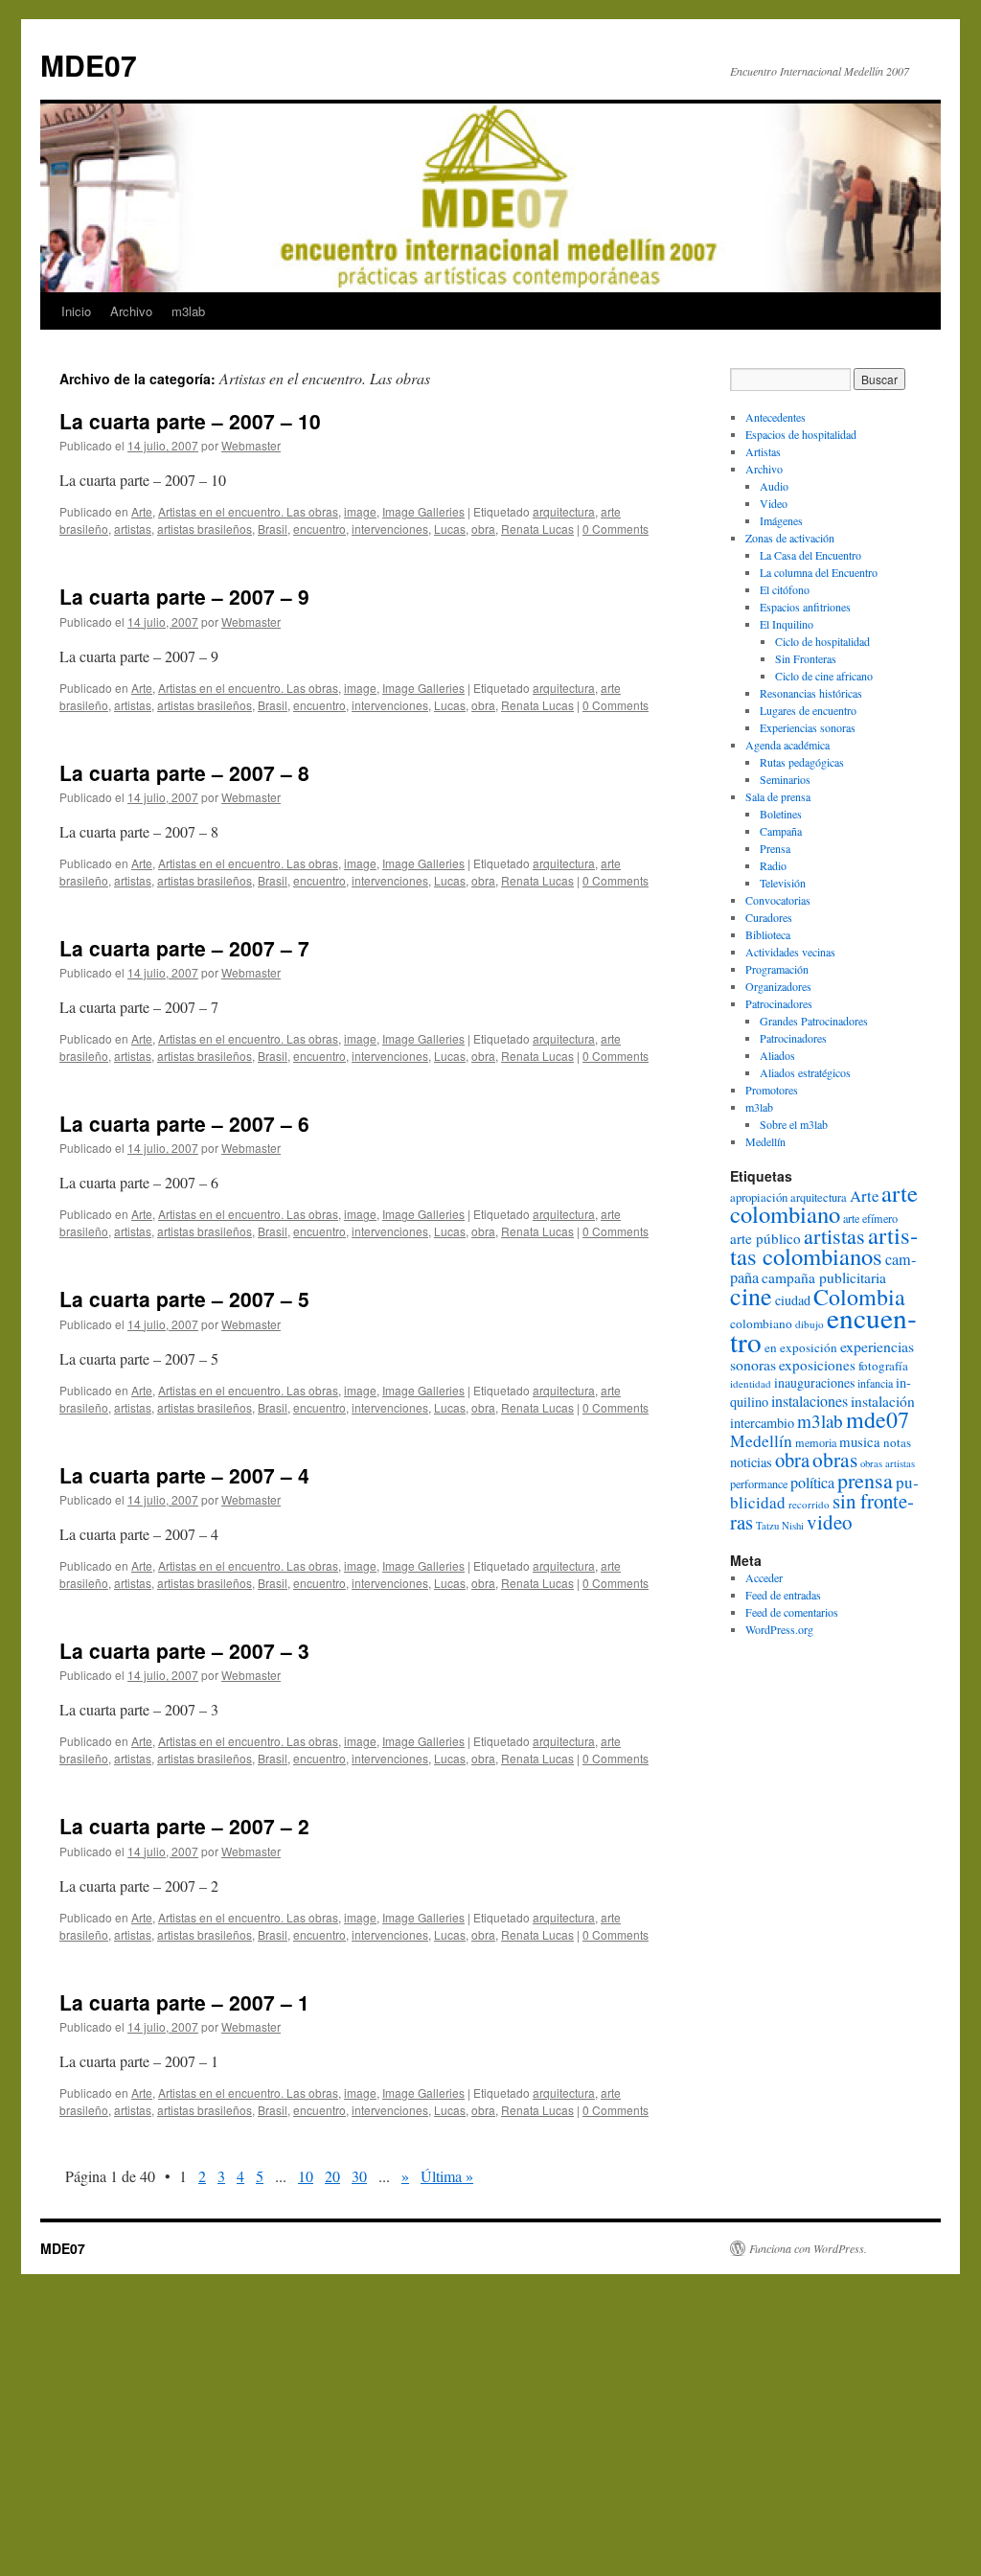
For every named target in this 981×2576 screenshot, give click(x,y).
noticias (751, 1462)
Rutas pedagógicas (802, 762)
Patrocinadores (779, 1003)
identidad (751, 1383)
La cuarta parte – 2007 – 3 (184, 1650)
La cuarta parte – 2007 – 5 (184, 1299)
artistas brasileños (205, 529)
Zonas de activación (790, 538)
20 (332, 2176)
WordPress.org (779, 1629)
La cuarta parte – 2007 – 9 (184, 596)
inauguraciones (814, 1382)
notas (897, 1442)
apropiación (759, 1197)
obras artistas (888, 1463)
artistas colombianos (824, 1245)
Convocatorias (778, 900)
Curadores (769, 917)
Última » (447, 2176)
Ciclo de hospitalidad (822, 641)
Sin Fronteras (806, 658)
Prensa (775, 848)
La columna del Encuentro (819, 572)
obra (483, 529)
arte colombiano (824, 1203)
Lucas (450, 529)
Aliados (777, 1055)
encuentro (319, 529)
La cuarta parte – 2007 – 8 (184, 772)
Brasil (273, 529)
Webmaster (251, 445)
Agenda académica (787, 745)
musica (860, 1441)
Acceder (764, 1577)
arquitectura (564, 511)
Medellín (765, 1141)
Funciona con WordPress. (808, 2248)
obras (835, 1459)
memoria (816, 1442)
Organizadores (778, 986)
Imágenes (781, 520)
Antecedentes (776, 417)
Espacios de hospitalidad (801, 434)
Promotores (772, 1090)
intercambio (762, 1423)
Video (774, 503)
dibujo (810, 1324)
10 (306, 2176)
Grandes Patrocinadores (814, 1021)
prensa (865, 1480)
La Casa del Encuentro (810, 555)
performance (759, 1483)
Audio (774, 486)
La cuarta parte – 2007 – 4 (184, 1475)
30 (359, 2176)
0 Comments (616, 529)
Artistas (763, 451)
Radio (773, 865)
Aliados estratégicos (805, 1072)
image (360, 511)
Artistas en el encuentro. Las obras (248, 511)
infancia (875, 1383)
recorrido (809, 1504)
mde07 (878, 1419)
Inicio (76, 311)
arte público (765, 1238)
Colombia (859, 1297)
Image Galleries (423, 511)
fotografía (883, 1366)
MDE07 (89, 65)
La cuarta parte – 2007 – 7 (184, 948)
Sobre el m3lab (794, 1124)
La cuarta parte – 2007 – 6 (184, 1123)
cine (751, 1295)
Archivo (131, 311)
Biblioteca (768, 934)
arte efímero (870, 1218)
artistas (133, 529)
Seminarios (785, 779)
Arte (142, 511)
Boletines (781, 814)
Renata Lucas (537, 529)
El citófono (785, 589)
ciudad (793, 1300)
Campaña (781, 831)
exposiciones (817, 1365)
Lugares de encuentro (808, 710)
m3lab (188, 311)
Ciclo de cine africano (824, 676)
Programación (777, 969)
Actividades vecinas (790, 952)
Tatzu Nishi (780, 1526)
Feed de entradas (783, 1595)
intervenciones (390, 529)
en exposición (801, 1347)
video (830, 1522)
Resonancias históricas (811, 693)
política (812, 1483)
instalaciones (810, 1401)
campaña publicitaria (824, 1277)
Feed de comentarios (792, 1612)
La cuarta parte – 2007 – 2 (184, 1826)
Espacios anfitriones (805, 607)
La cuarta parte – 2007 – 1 (184, 2002)
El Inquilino (787, 624)
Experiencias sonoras (808, 727)
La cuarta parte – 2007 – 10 (190, 421)
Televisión (783, 883)
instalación (883, 1401)
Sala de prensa (778, 796)
